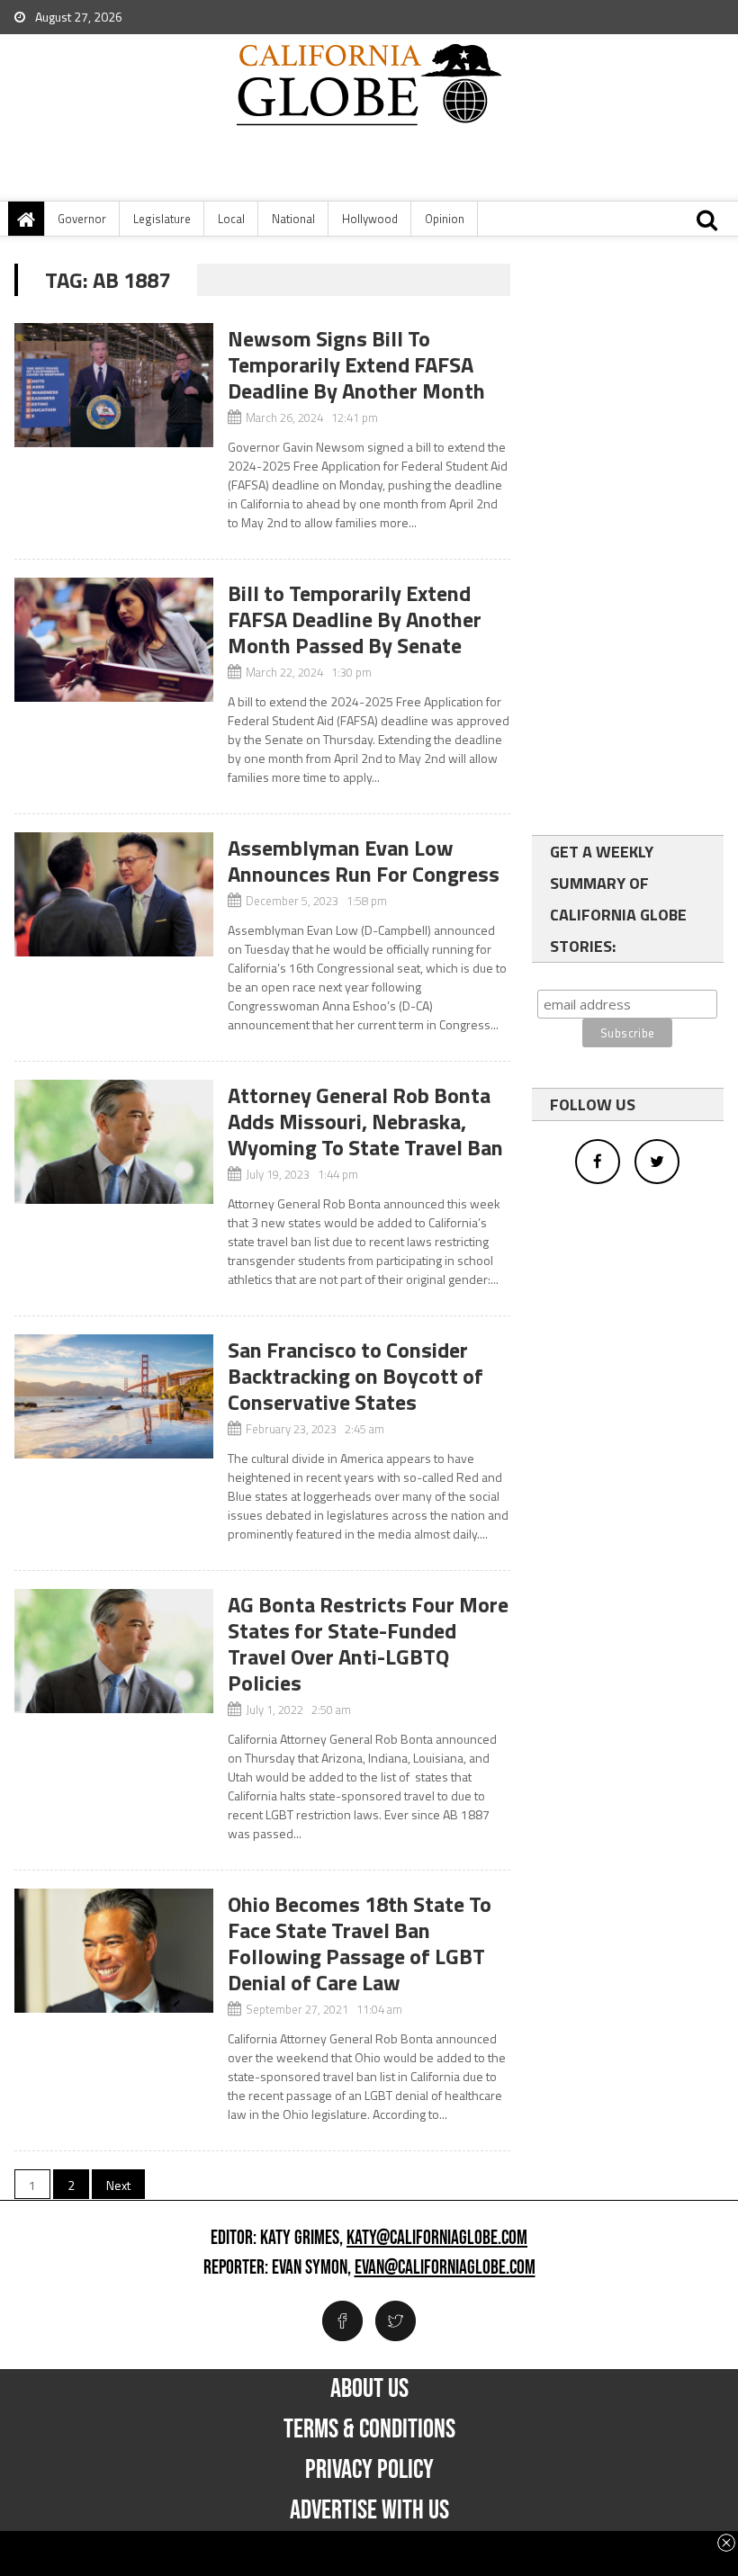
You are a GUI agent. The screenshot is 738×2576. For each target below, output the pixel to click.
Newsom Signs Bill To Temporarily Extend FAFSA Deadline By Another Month (356, 364)
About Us (369, 2389)
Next (118, 2185)
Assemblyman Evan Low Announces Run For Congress (364, 861)
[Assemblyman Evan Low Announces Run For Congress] (113, 894)
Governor (82, 219)
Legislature (162, 219)
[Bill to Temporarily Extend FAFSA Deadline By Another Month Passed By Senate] (113, 640)
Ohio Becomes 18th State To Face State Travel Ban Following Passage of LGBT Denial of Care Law (360, 1943)
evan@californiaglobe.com (445, 2268)
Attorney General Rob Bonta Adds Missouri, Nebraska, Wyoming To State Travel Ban (365, 1121)
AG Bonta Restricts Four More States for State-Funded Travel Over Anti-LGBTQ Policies (368, 1643)
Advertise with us (369, 2510)
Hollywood (370, 219)
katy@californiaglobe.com (437, 2239)
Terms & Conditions (369, 2429)
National (293, 219)
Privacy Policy (369, 2470)
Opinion (445, 219)
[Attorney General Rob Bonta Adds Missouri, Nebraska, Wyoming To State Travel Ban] (113, 1142)
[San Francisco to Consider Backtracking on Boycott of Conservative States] (113, 1396)
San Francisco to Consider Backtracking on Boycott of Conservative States (355, 1376)
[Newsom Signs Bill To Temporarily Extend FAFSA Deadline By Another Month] (113, 385)
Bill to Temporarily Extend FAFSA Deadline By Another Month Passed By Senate (355, 619)
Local (231, 219)
